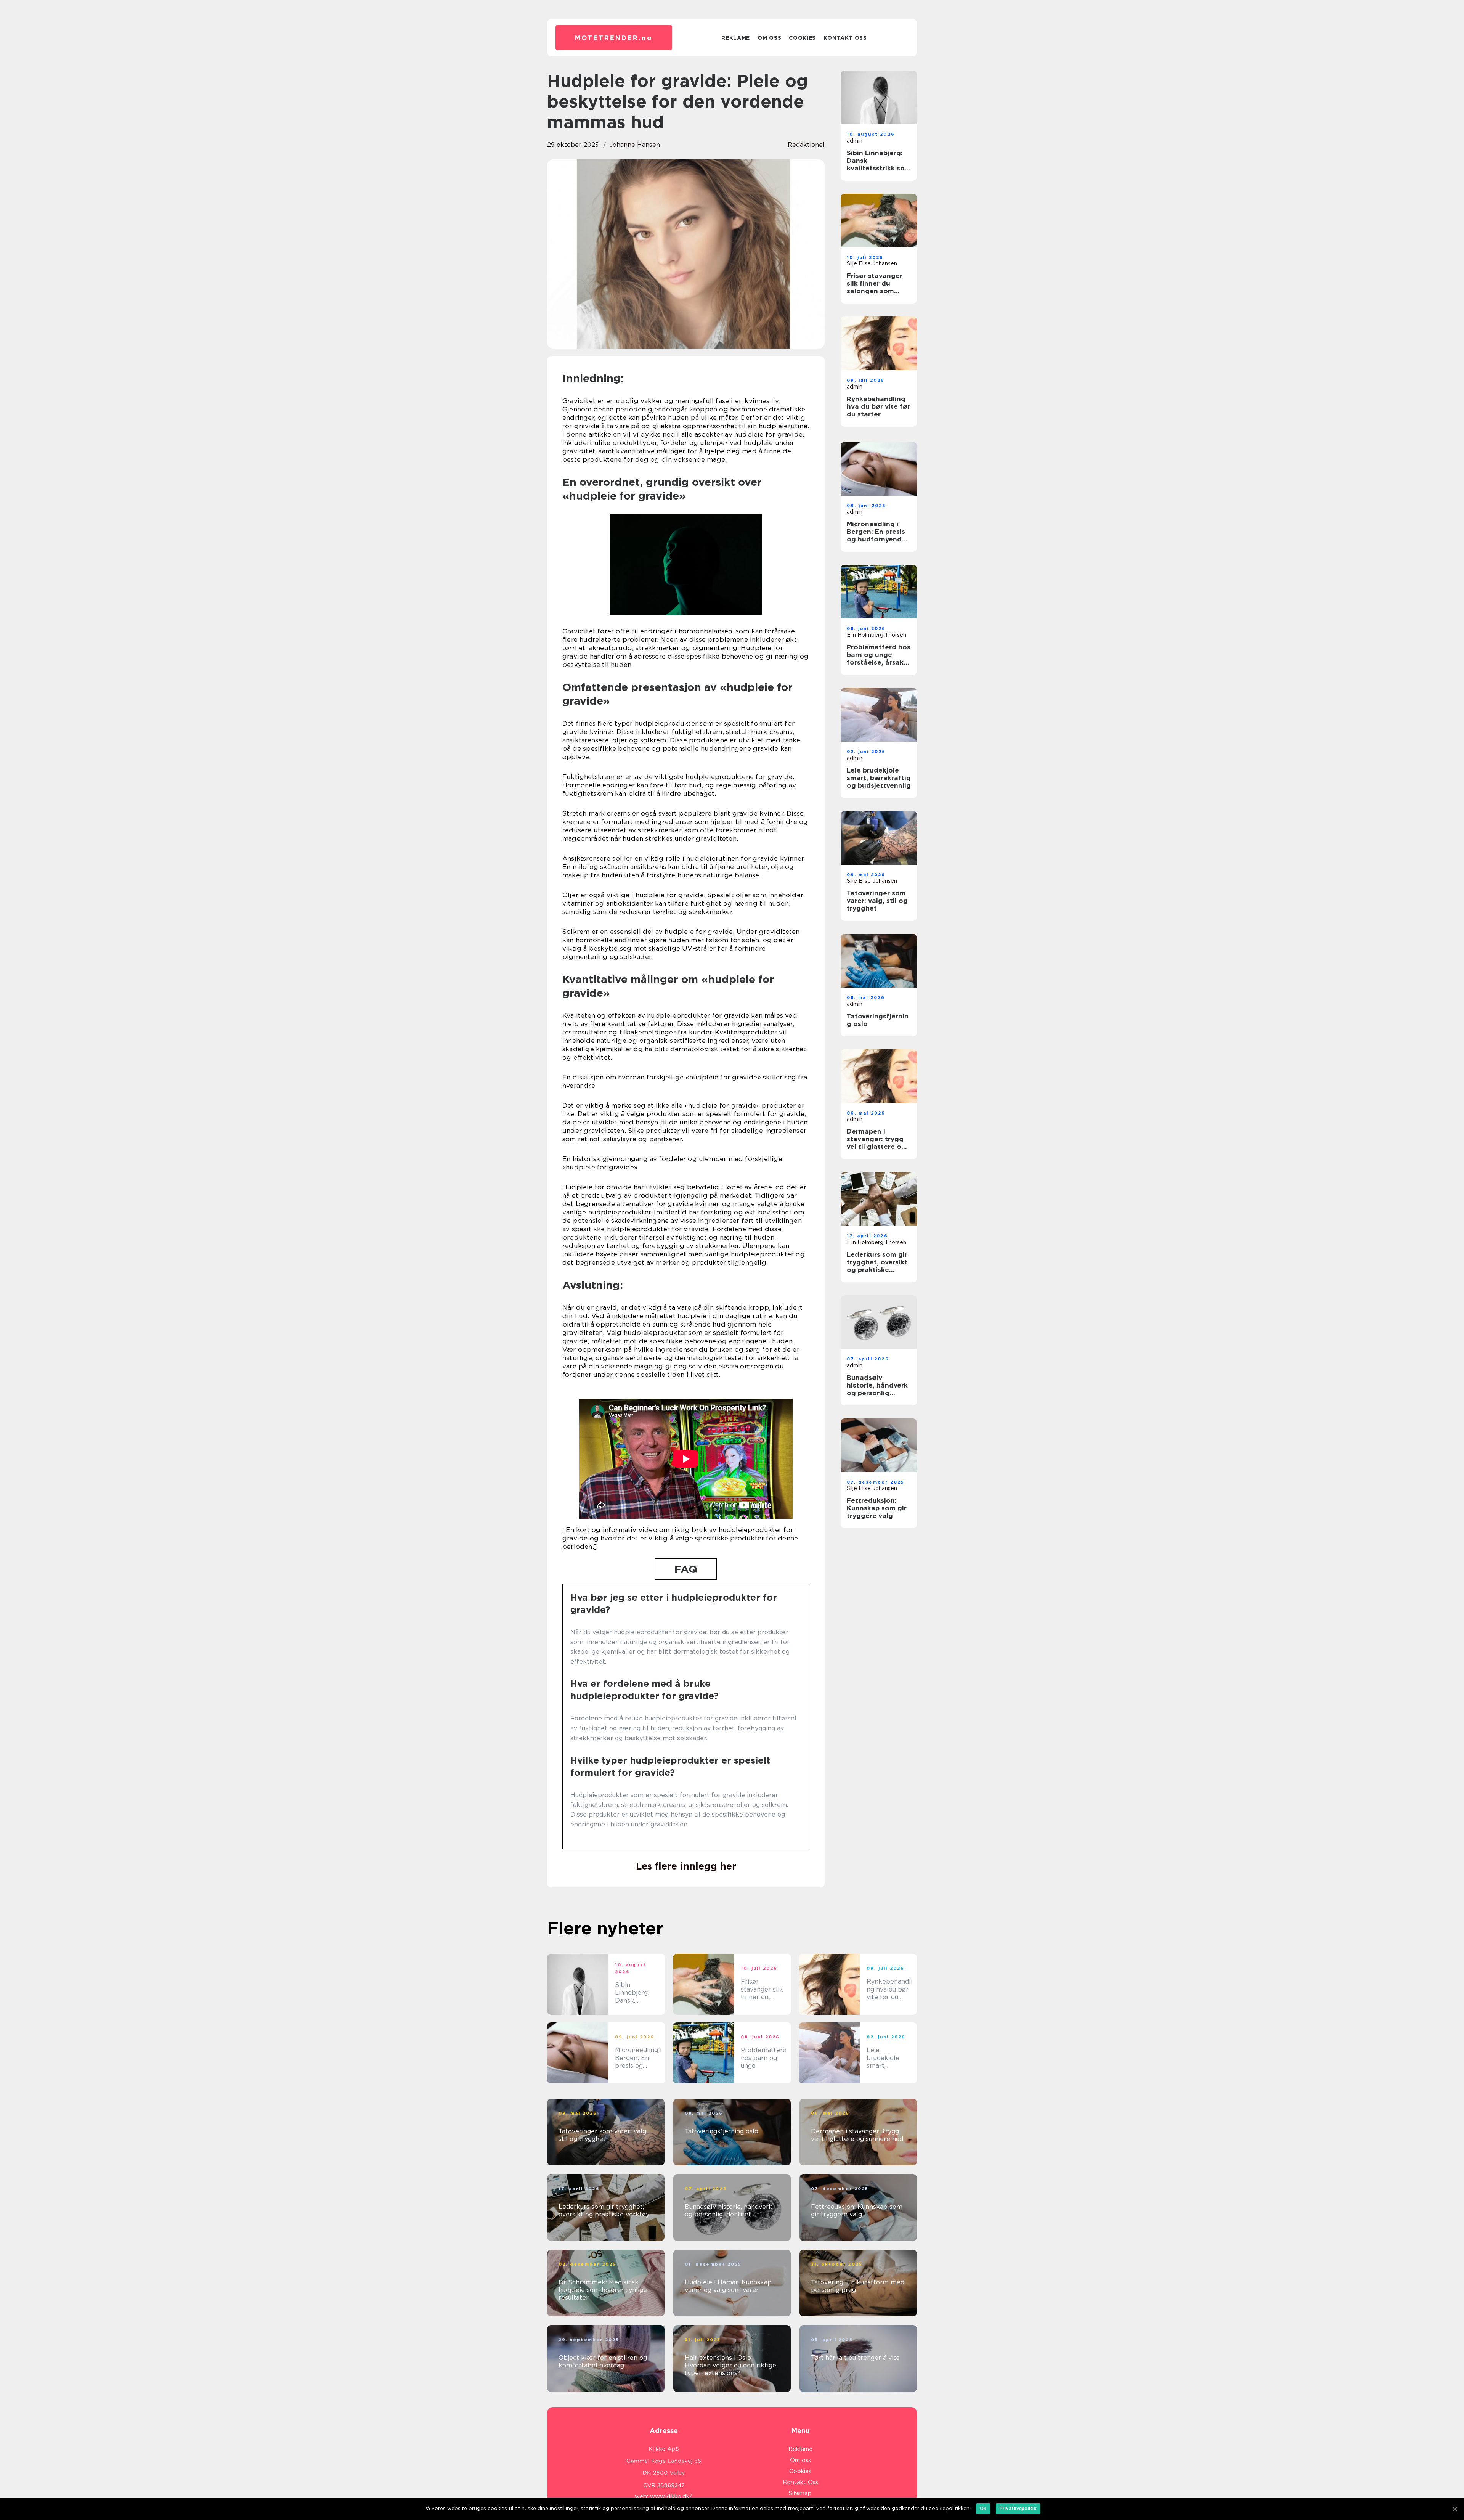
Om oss (769, 38)
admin (855, 141)
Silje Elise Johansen (872, 263)
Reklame (736, 38)
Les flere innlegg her (686, 1866)
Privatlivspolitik (1018, 2508)
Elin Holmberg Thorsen (876, 635)
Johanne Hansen (635, 145)
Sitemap (800, 2493)
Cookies (802, 38)
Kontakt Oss (845, 38)
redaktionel (806, 145)
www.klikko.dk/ (671, 2496)
